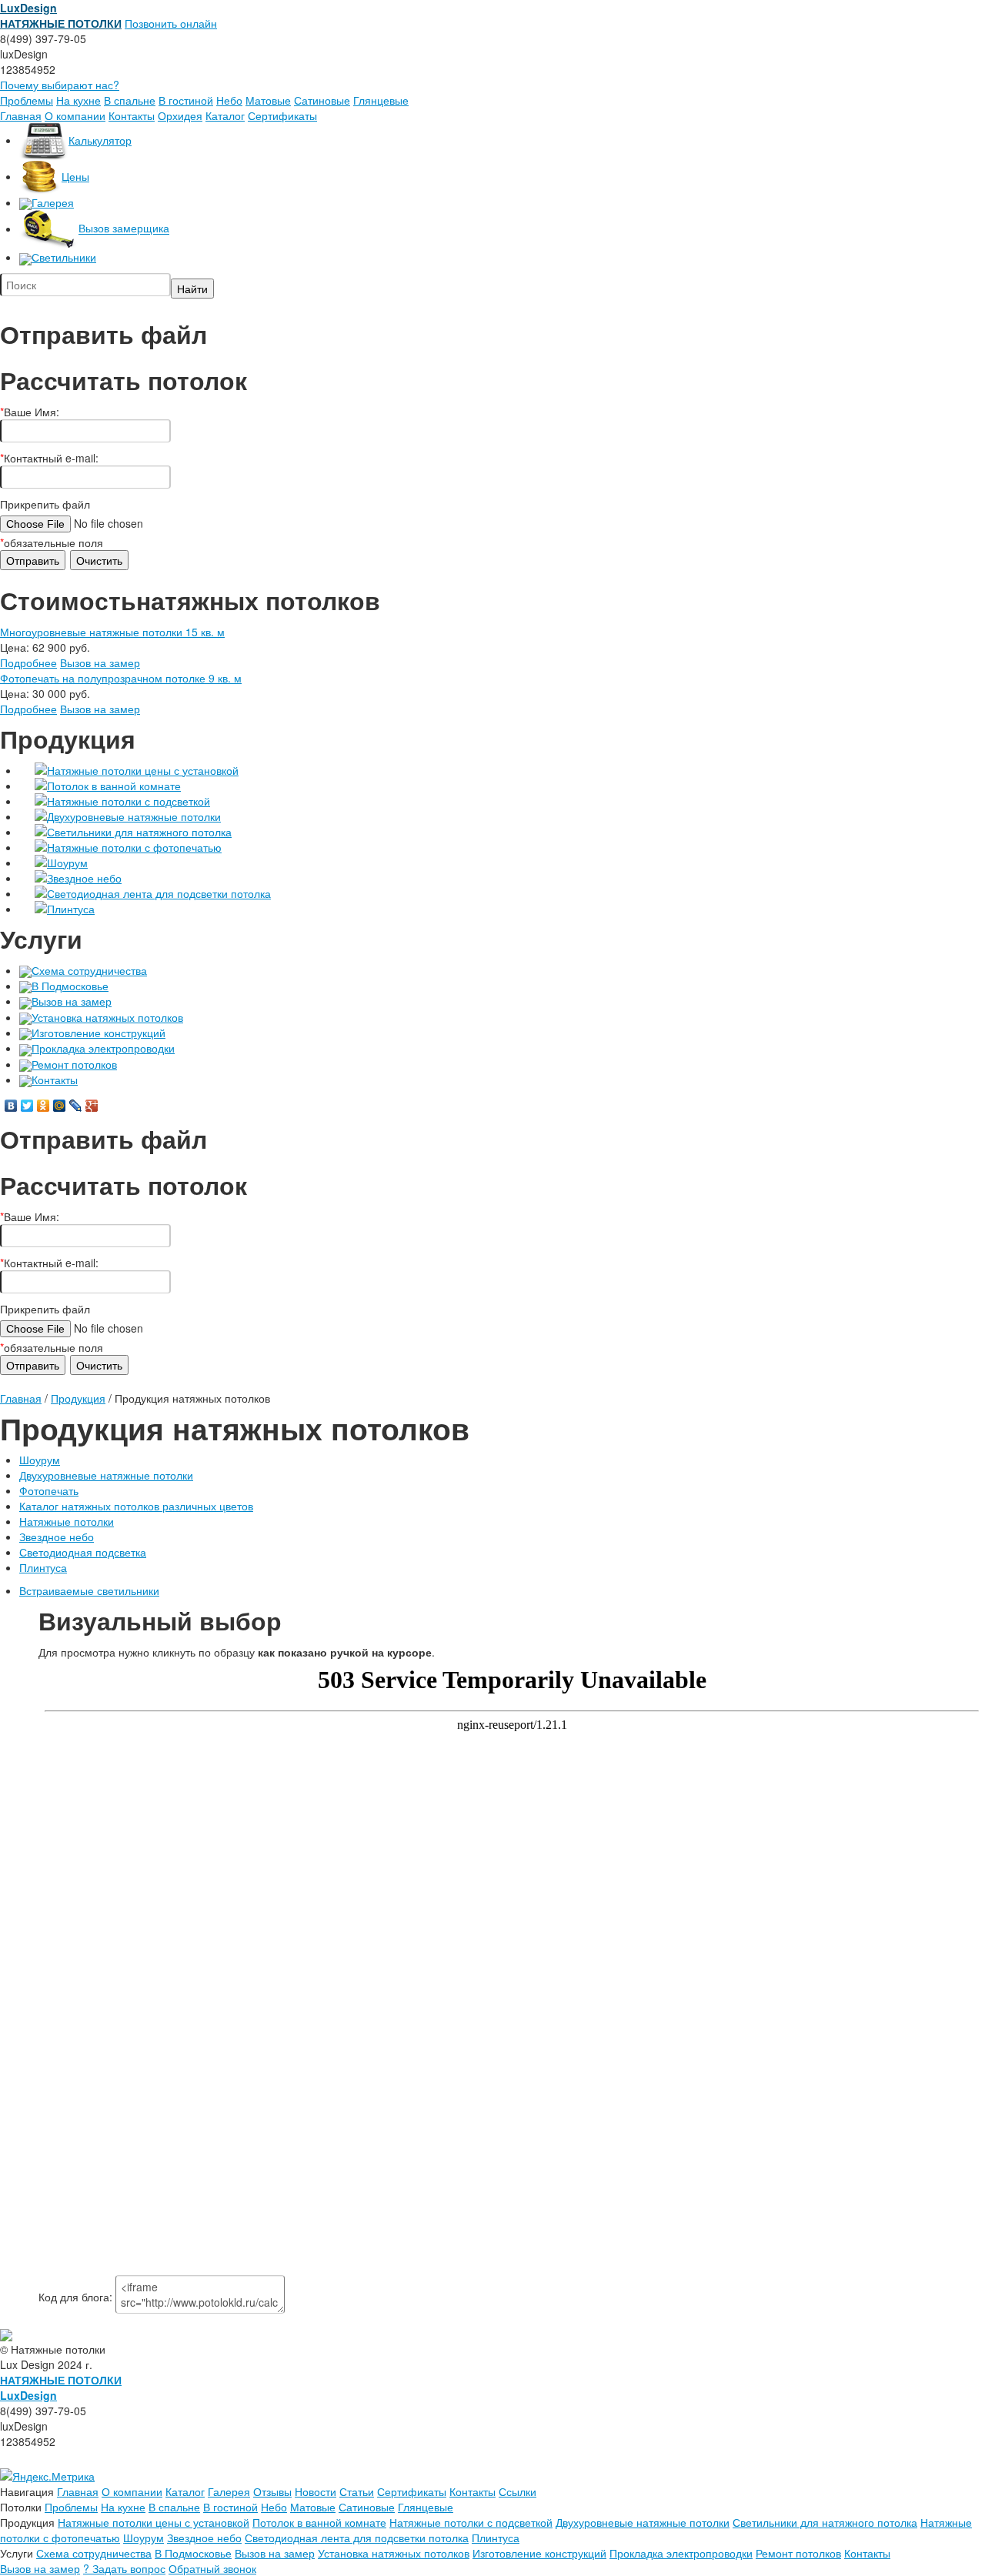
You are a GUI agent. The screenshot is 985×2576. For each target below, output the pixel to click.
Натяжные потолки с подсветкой (129, 801)
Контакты (132, 115)
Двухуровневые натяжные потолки (134, 816)
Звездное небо (84, 878)
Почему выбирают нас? (60, 85)
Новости (316, 2491)
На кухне (78, 100)
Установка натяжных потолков (107, 1017)
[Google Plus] (92, 1106)
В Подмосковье (70, 986)
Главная (21, 115)
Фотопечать (49, 1490)
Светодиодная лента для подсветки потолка (159, 893)
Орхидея (180, 115)
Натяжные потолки (67, 1521)
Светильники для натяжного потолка (139, 832)
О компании (75, 115)
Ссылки (518, 2491)
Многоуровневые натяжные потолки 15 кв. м (112, 632)
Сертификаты (282, 115)
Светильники (64, 257)
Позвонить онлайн (171, 23)
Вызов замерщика (124, 229)
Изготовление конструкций (98, 1033)
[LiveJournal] (76, 1106)
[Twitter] (27, 1106)
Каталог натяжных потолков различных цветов (136, 1506)
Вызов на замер (100, 662)
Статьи (357, 2491)
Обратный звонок (212, 2568)
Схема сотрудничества (89, 970)
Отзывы (272, 2491)
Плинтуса (71, 909)
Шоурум (67, 863)
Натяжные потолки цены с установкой (143, 770)
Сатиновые (322, 100)
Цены (75, 176)
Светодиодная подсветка (83, 1552)
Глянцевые (381, 100)
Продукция (78, 1398)
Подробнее (28, 662)
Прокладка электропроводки (103, 1048)
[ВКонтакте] (11, 1106)
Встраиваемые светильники (89, 1590)
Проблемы (27, 100)
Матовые (268, 100)
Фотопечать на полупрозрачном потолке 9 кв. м (121, 678)
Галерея (53, 202)
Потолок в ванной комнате (114, 786)
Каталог (225, 115)
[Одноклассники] (43, 1106)
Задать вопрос (124, 2568)
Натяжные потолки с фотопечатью (134, 847)
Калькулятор (100, 140)
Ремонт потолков (74, 1064)
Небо (229, 100)
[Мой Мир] (60, 1106)
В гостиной (186, 100)
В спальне (130, 100)
